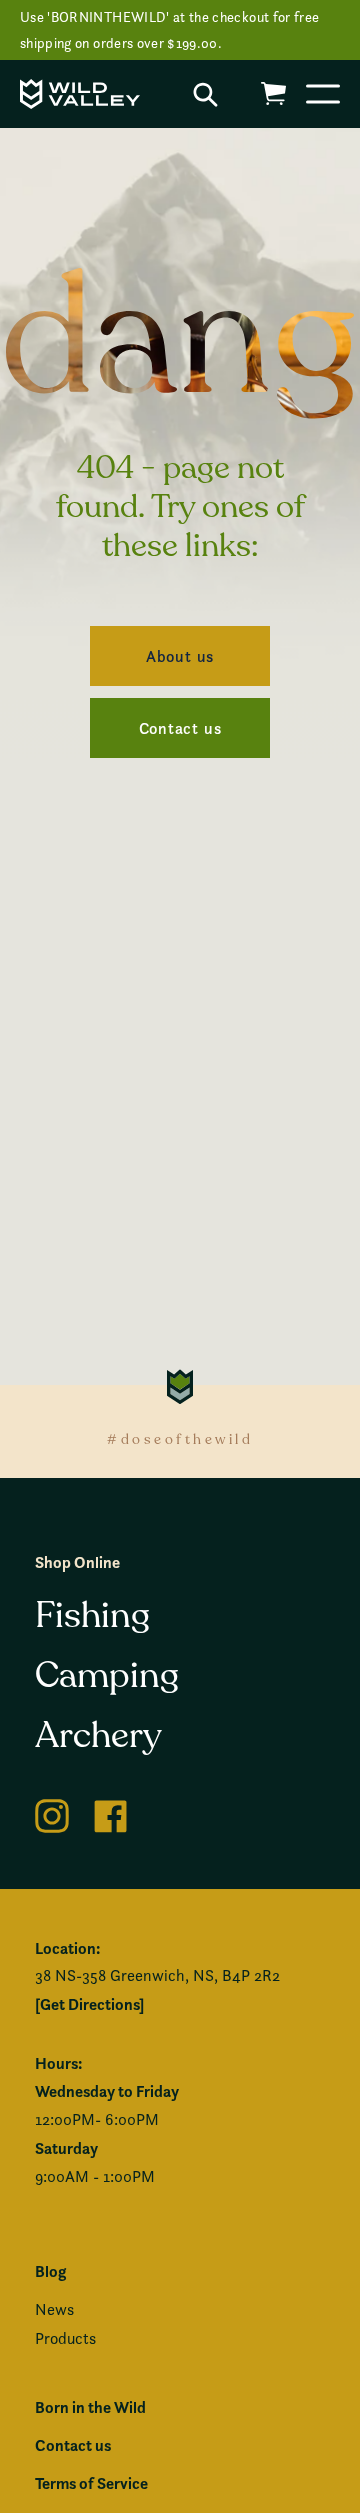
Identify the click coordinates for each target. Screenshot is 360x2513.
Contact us (73, 2445)
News (54, 2309)
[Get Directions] (89, 2004)
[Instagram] (52, 1812)
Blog (50, 2271)
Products (65, 2338)
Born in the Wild (90, 2407)
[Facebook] (111, 1812)
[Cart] (273, 93)
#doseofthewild (180, 1439)
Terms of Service (91, 2483)
